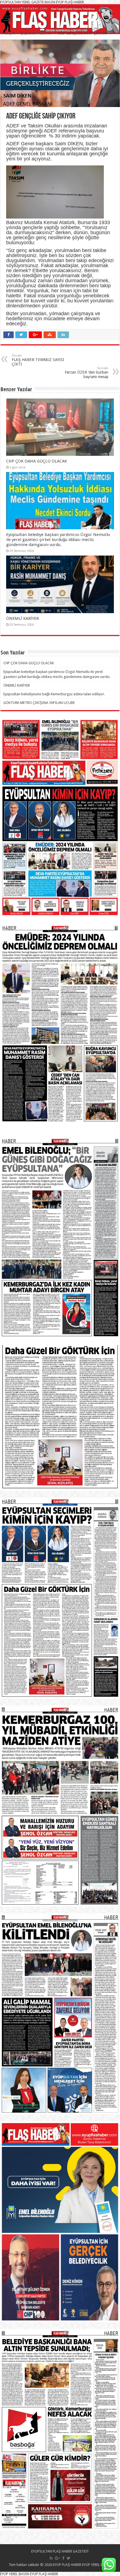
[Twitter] (69, 2558)
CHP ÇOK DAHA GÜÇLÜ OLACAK (37, 461)
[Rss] (51, 2558)
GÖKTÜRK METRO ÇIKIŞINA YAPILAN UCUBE (39, 703)
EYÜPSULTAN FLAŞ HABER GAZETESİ (60, 2551)
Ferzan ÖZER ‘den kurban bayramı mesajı (87, 373)
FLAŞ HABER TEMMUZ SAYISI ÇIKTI (38, 360)
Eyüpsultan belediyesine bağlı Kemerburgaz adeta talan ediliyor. (54, 694)
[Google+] (57, 2558)
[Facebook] (63, 2558)
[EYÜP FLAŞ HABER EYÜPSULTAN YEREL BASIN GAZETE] (60, 18)
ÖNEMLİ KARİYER (22, 618)
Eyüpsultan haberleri (36, 33)
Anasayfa (8, 33)
